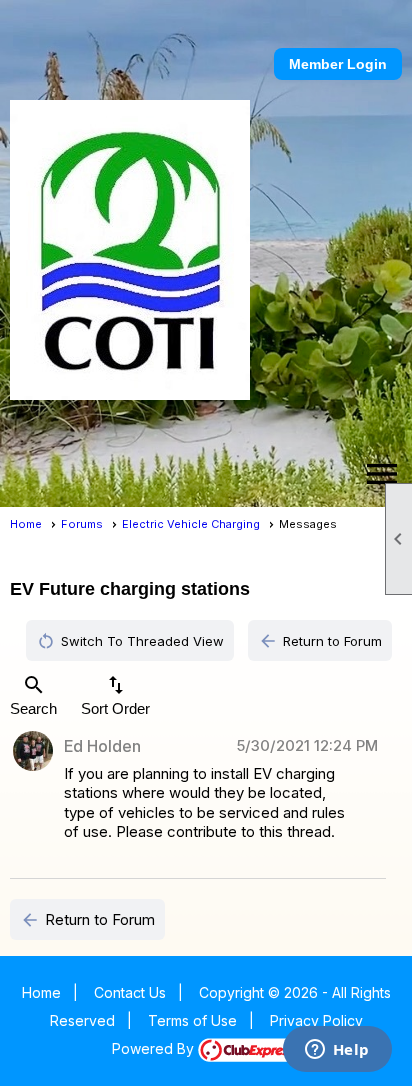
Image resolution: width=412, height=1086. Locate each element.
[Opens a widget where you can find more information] (337, 1051)
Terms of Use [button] (192, 1020)
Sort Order (115, 695)
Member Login (338, 64)
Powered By (155, 1048)
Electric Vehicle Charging (191, 524)
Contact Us (130, 992)
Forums (82, 524)
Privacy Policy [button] (316, 1020)
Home (26, 524)
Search (33, 695)
